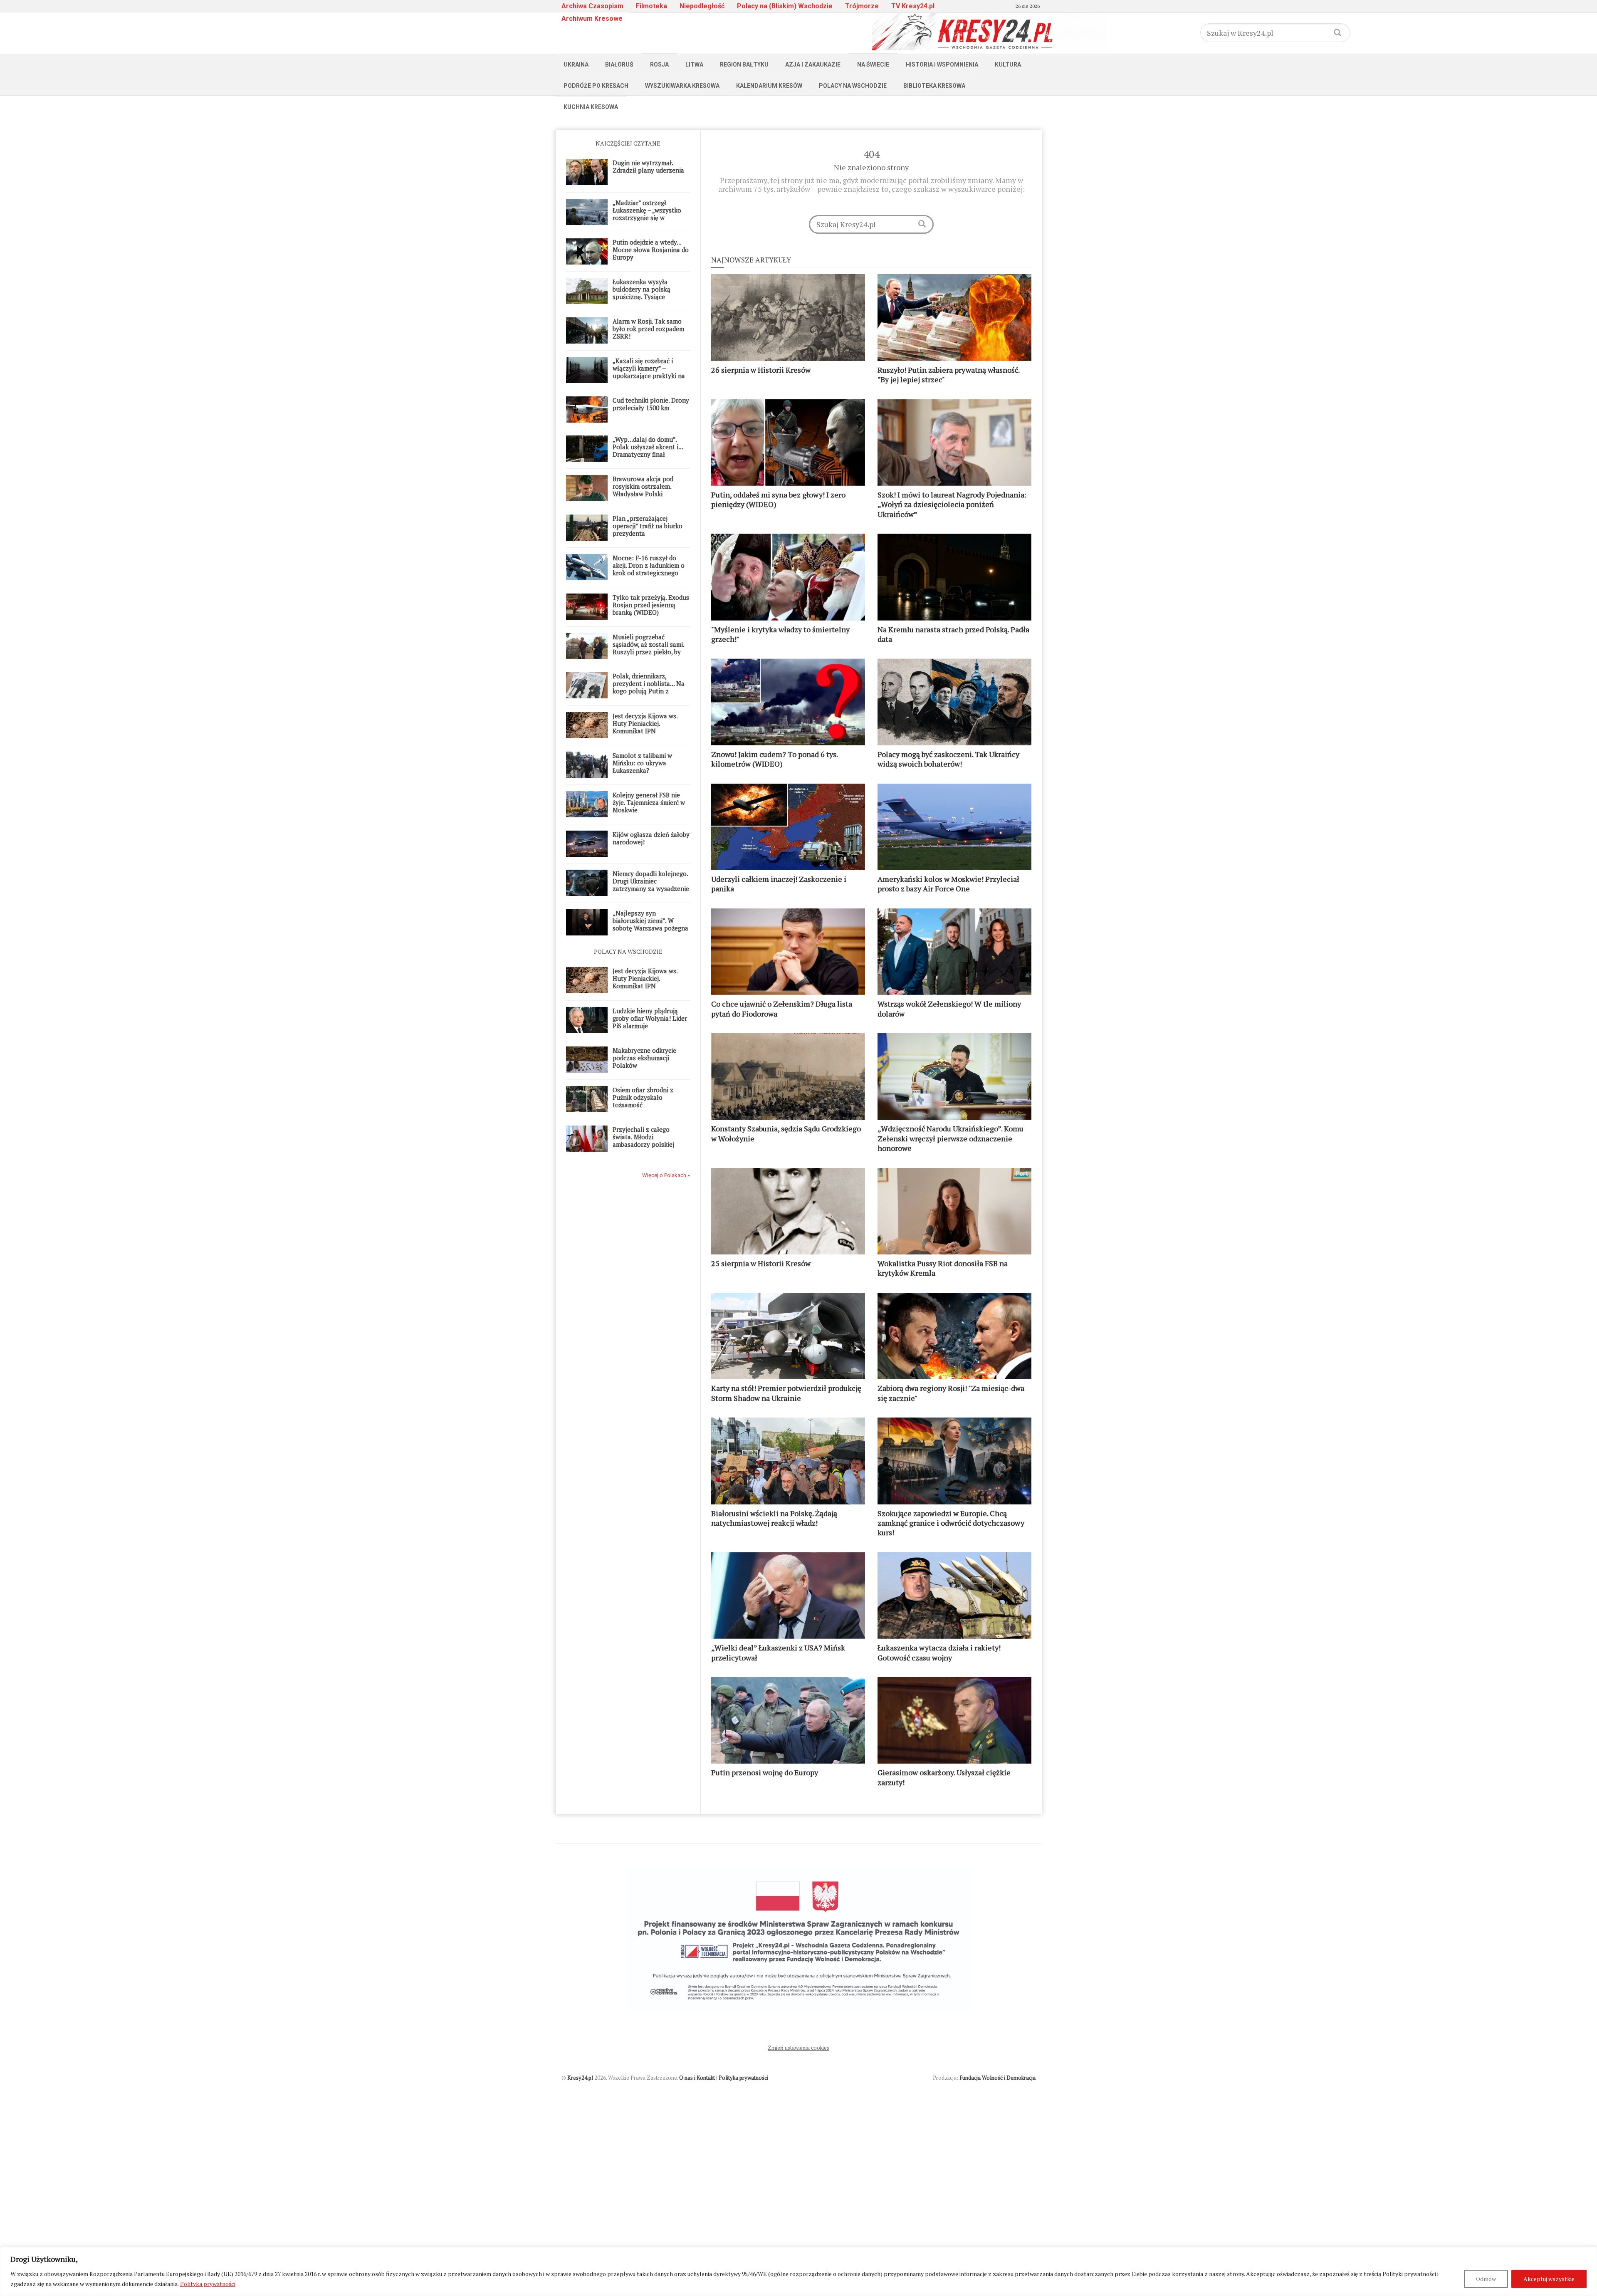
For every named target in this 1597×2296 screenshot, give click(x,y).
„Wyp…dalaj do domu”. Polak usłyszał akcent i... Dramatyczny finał (648, 447)
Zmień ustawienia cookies (798, 2048)
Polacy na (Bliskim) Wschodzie (785, 6)
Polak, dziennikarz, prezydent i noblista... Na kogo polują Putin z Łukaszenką (649, 687)
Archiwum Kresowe (592, 19)
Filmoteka (651, 6)
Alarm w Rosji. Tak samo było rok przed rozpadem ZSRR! (648, 329)
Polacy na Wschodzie (853, 86)
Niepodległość (702, 6)
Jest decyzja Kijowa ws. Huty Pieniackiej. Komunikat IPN (645, 723)
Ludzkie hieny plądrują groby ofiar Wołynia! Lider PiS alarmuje (650, 1018)
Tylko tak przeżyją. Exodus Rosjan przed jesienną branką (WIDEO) (651, 605)
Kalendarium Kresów (769, 86)
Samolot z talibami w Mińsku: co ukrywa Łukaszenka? (642, 763)
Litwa (694, 64)
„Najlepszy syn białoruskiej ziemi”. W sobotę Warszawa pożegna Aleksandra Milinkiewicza (650, 924)
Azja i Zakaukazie (813, 64)
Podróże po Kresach (596, 86)
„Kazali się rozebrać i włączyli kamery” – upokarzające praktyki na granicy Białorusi (649, 372)
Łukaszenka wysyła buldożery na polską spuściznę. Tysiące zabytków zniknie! (642, 293)
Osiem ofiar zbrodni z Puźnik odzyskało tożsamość (643, 1097)
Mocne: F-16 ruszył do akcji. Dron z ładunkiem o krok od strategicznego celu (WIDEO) (649, 569)
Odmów (1486, 2279)
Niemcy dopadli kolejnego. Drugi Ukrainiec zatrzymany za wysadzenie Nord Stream (651, 885)
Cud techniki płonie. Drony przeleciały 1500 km (651, 404)
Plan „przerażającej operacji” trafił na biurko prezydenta (648, 526)
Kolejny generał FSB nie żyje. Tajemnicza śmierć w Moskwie (649, 802)
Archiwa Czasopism (592, 6)
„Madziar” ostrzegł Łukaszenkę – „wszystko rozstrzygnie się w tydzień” (647, 214)
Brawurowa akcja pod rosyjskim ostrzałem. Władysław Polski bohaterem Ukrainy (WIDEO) (643, 494)
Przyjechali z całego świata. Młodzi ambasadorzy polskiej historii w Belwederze (643, 1141)
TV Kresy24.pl (913, 6)
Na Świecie (873, 64)
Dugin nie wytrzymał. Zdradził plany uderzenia (648, 166)
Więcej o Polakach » (666, 1175)
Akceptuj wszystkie (1549, 2279)
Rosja (659, 64)
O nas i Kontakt (697, 2078)
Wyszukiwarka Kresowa (682, 86)
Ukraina (576, 64)
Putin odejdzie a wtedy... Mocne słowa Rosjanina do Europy (651, 250)
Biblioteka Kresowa (934, 86)
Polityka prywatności (208, 2284)
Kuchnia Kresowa (591, 107)
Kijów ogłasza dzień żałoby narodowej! (651, 838)
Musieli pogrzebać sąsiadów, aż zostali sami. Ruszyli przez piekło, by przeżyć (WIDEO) (648, 648)
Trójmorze (862, 6)
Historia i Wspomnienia (942, 64)
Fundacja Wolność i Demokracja (998, 2078)
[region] (798, 2271)
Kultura (1008, 64)
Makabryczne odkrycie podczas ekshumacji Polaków (644, 1058)
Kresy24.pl (580, 2078)
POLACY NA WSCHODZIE (628, 951)
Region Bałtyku (744, 64)
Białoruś (619, 64)
